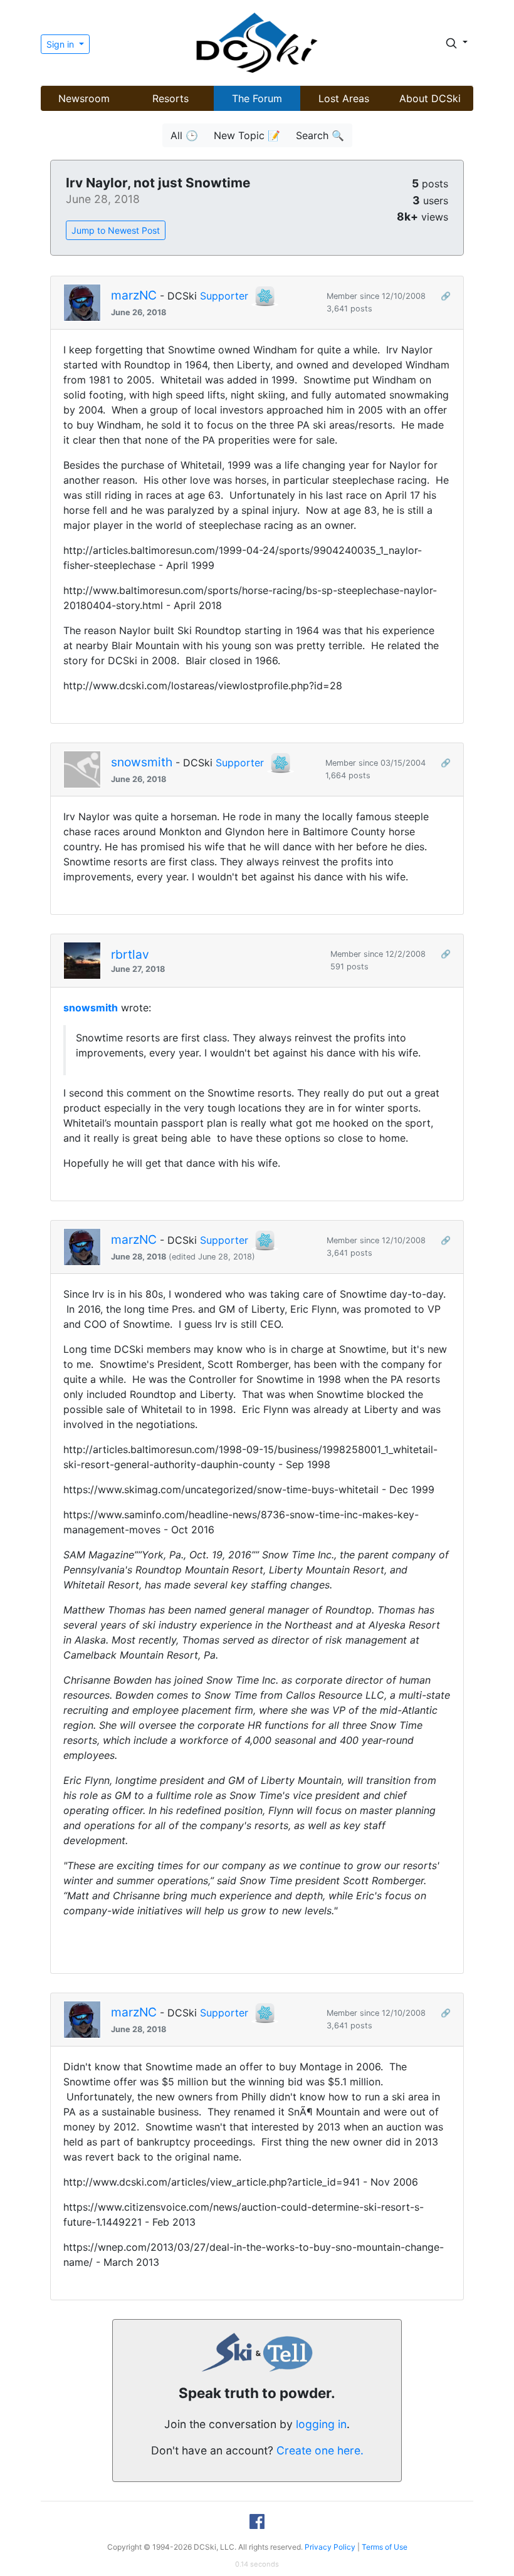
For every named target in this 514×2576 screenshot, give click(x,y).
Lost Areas (344, 98)
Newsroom (84, 98)
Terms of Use (385, 2547)
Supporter (224, 296)
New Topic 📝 (247, 135)
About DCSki (430, 98)
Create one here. (320, 2450)
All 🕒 (184, 135)
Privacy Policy (330, 2547)
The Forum (257, 98)
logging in (321, 2424)
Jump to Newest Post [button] (116, 230)
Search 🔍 (320, 135)
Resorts (170, 98)
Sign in (61, 44)
